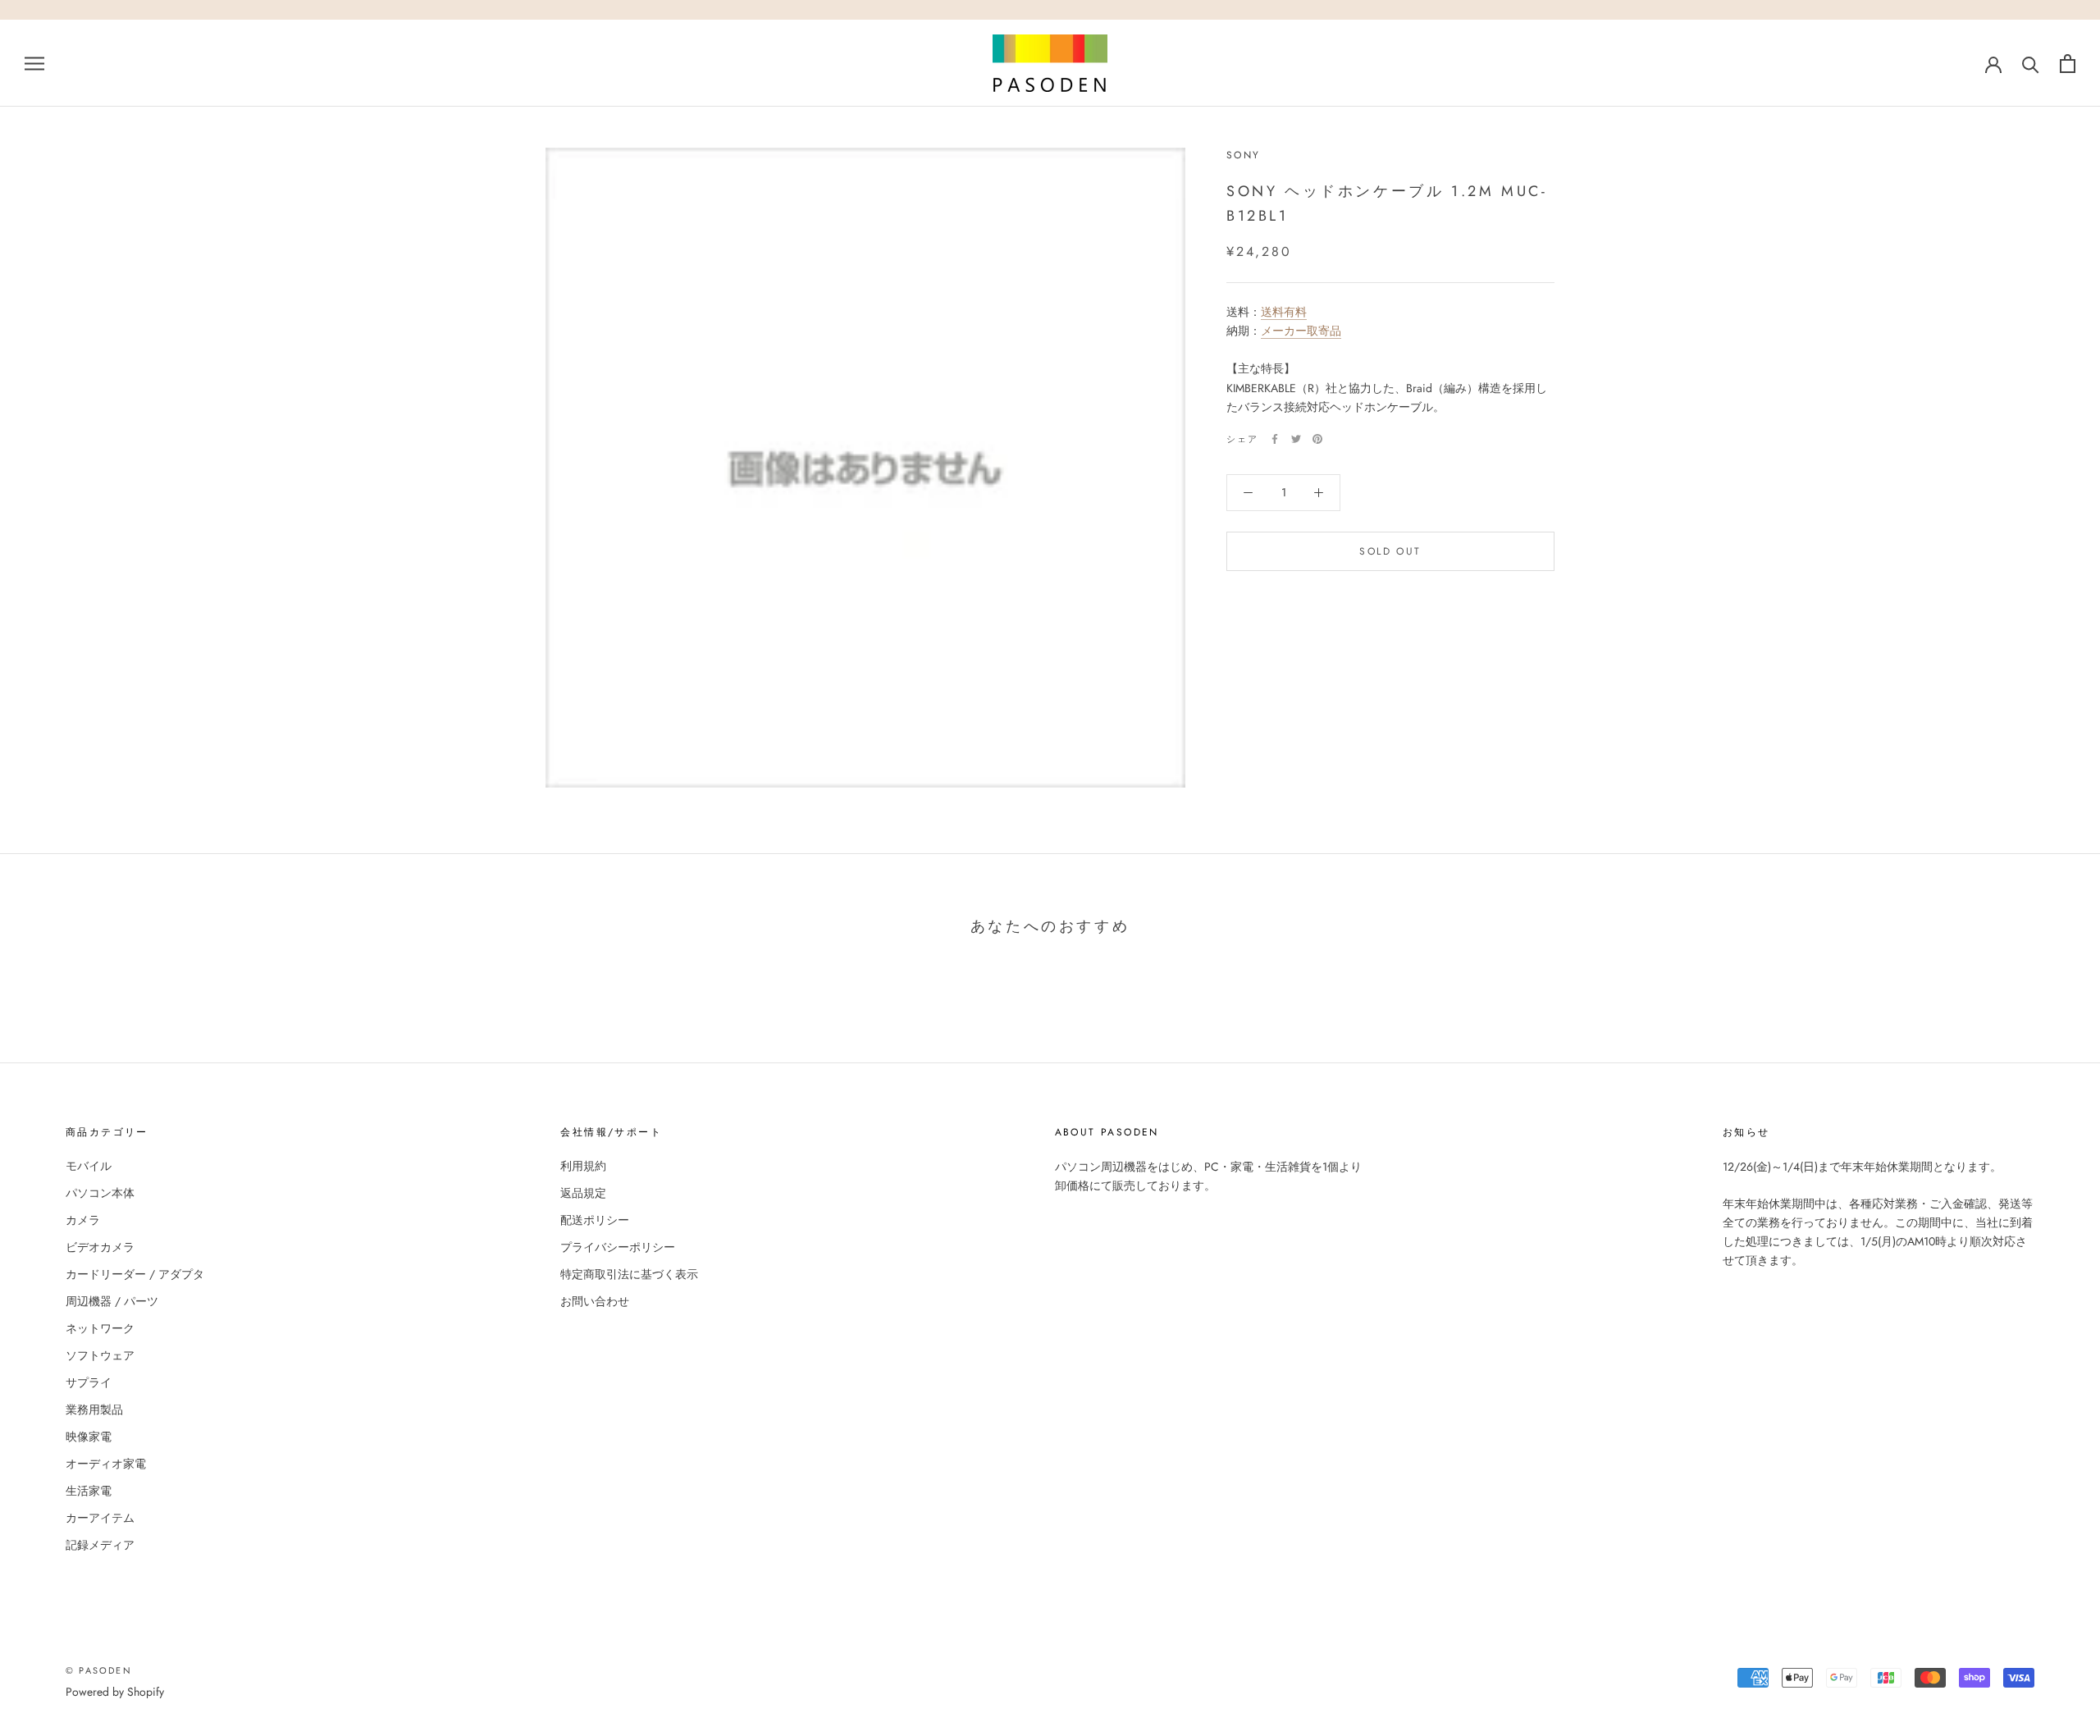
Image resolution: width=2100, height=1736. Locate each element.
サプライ (89, 1382)
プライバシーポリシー (618, 1247)
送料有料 (1284, 313)
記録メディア (100, 1545)
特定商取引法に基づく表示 (629, 1274)
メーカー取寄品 (1301, 331)
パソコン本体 (100, 1193)
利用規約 (583, 1166)
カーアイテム (100, 1518)
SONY (1244, 155)
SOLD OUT (1390, 551)
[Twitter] (1296, 439)
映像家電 (89, 1437)
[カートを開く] (2068, 64)
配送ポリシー (595, 1220)
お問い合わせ (595, 1301)
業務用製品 (94, 1409)
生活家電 (89, 1491)
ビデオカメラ (100, 1247)
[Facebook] (1275, 439)
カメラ (83, 1220)
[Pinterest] (1317, 439)
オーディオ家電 (106, 1464)
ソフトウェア (100, 1355)
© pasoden (99, 1670)
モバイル (89, 1166)
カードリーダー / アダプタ (135, 1274)
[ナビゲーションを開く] (34, 63)
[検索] (2031, 64)
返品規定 (583, 1193)
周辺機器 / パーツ (112, 1301)
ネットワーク (100, 1328)
